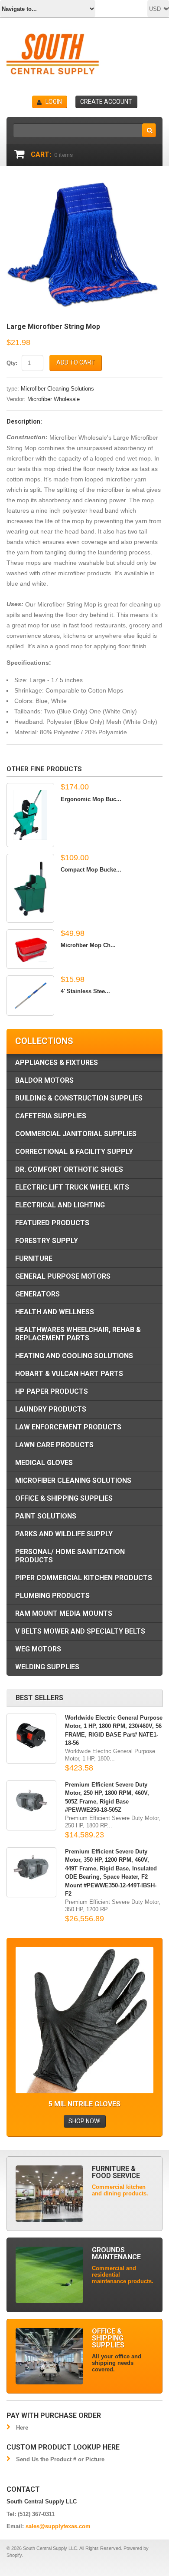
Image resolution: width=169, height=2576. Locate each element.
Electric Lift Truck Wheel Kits (72, 1187)
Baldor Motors (44, 1080)
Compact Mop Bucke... (91, 870)
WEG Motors (38, 1649)
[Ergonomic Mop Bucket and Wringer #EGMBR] (30, 815)
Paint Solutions (46, 1516)
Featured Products (52, 1223)
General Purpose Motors (63, 1276)
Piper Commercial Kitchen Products (84, 1578)
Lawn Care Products (54, 1445)
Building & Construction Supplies (79, 1098)
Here (22, 2428)
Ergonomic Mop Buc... (91, 799)
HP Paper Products (52, 1391)
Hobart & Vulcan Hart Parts (69, 1374)
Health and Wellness (55, 1312)
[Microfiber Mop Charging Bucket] (30, 949)
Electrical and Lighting (60, 1205)
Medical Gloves (44, 1463)
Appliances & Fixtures (57, 1063)
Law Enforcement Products (68, 1427)
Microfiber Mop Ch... (88, 945)
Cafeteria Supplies (51, 1116)
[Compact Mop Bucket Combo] (30, 888)
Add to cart (76, 362)
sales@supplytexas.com (58, 2526)
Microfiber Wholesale (54, 399)
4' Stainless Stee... (85, 991)
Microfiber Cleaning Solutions (57, 389)
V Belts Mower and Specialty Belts (80, 1631)
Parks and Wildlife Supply (64, 1534)
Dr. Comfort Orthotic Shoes (69, 1169)
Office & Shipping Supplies (64, 1498)
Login (54, 102)
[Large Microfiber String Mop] (84, 183)
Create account (106, 102)
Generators (37, 1294)
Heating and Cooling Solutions (74, 1356)
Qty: (12, 363)
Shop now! (84, 2121)
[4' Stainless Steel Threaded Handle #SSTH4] (30, 996)
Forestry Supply (47, 1241)
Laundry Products (51, 1409)
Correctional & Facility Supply (74, 1152)
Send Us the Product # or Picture (60, 2459)
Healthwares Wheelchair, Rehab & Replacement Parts (78, 1334)
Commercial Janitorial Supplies (76, 1134)
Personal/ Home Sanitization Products (70, 1556)
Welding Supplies (47, 1667)
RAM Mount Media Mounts (64, 1613)
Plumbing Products (52, 1596)
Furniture (34, 1258)
